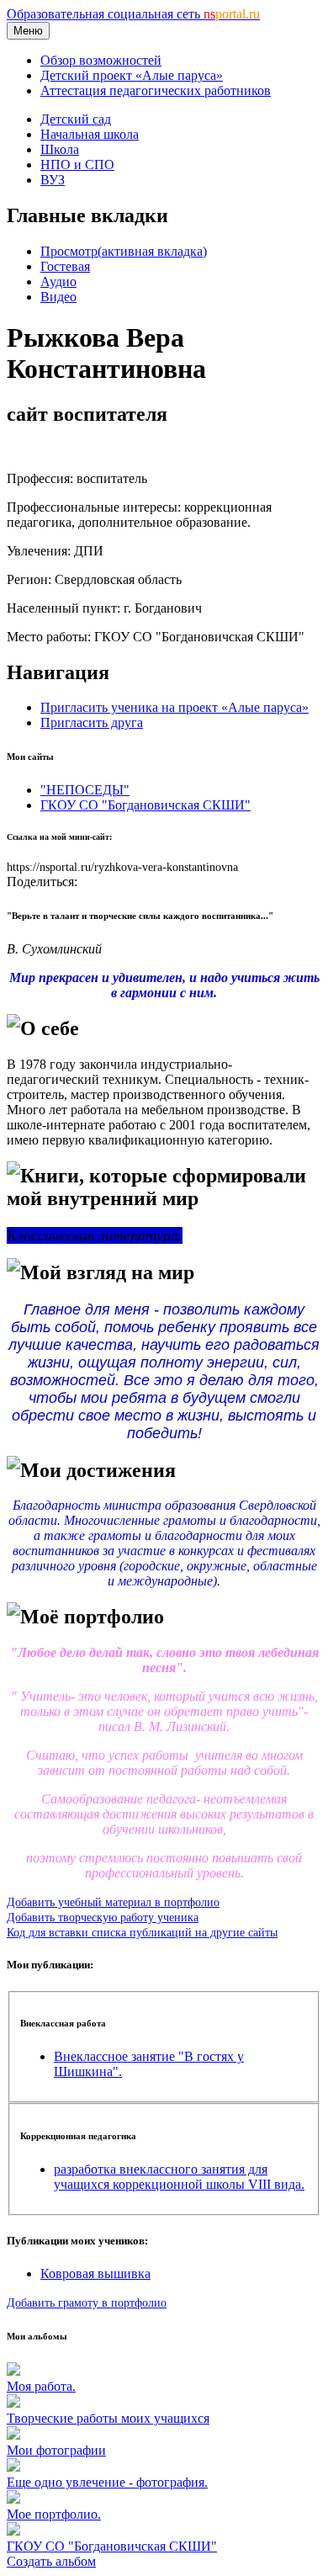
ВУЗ (53, 180)
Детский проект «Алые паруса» (132, 75)
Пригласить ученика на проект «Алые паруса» (175, 707)
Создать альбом (51, 2561)
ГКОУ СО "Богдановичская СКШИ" (145, 805)
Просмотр (124, 251)
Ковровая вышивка (95, 2273)
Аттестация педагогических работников (156, 90)
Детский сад (76, 119)
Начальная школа (90, 134)
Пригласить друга (92, 722)
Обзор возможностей (101, 60)
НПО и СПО (77, 165)
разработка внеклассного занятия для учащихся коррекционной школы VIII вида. (179, 2177)
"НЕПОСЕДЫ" (85, 790)
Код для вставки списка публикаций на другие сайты (142, 1932)
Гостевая (65, 266)
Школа (60, 149)
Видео (58, 297)
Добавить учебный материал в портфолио (113, 1902)
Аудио (58, 282)
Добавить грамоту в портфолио (87, 2302)
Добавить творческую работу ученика (103, 1917)
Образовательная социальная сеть (133, 14)
